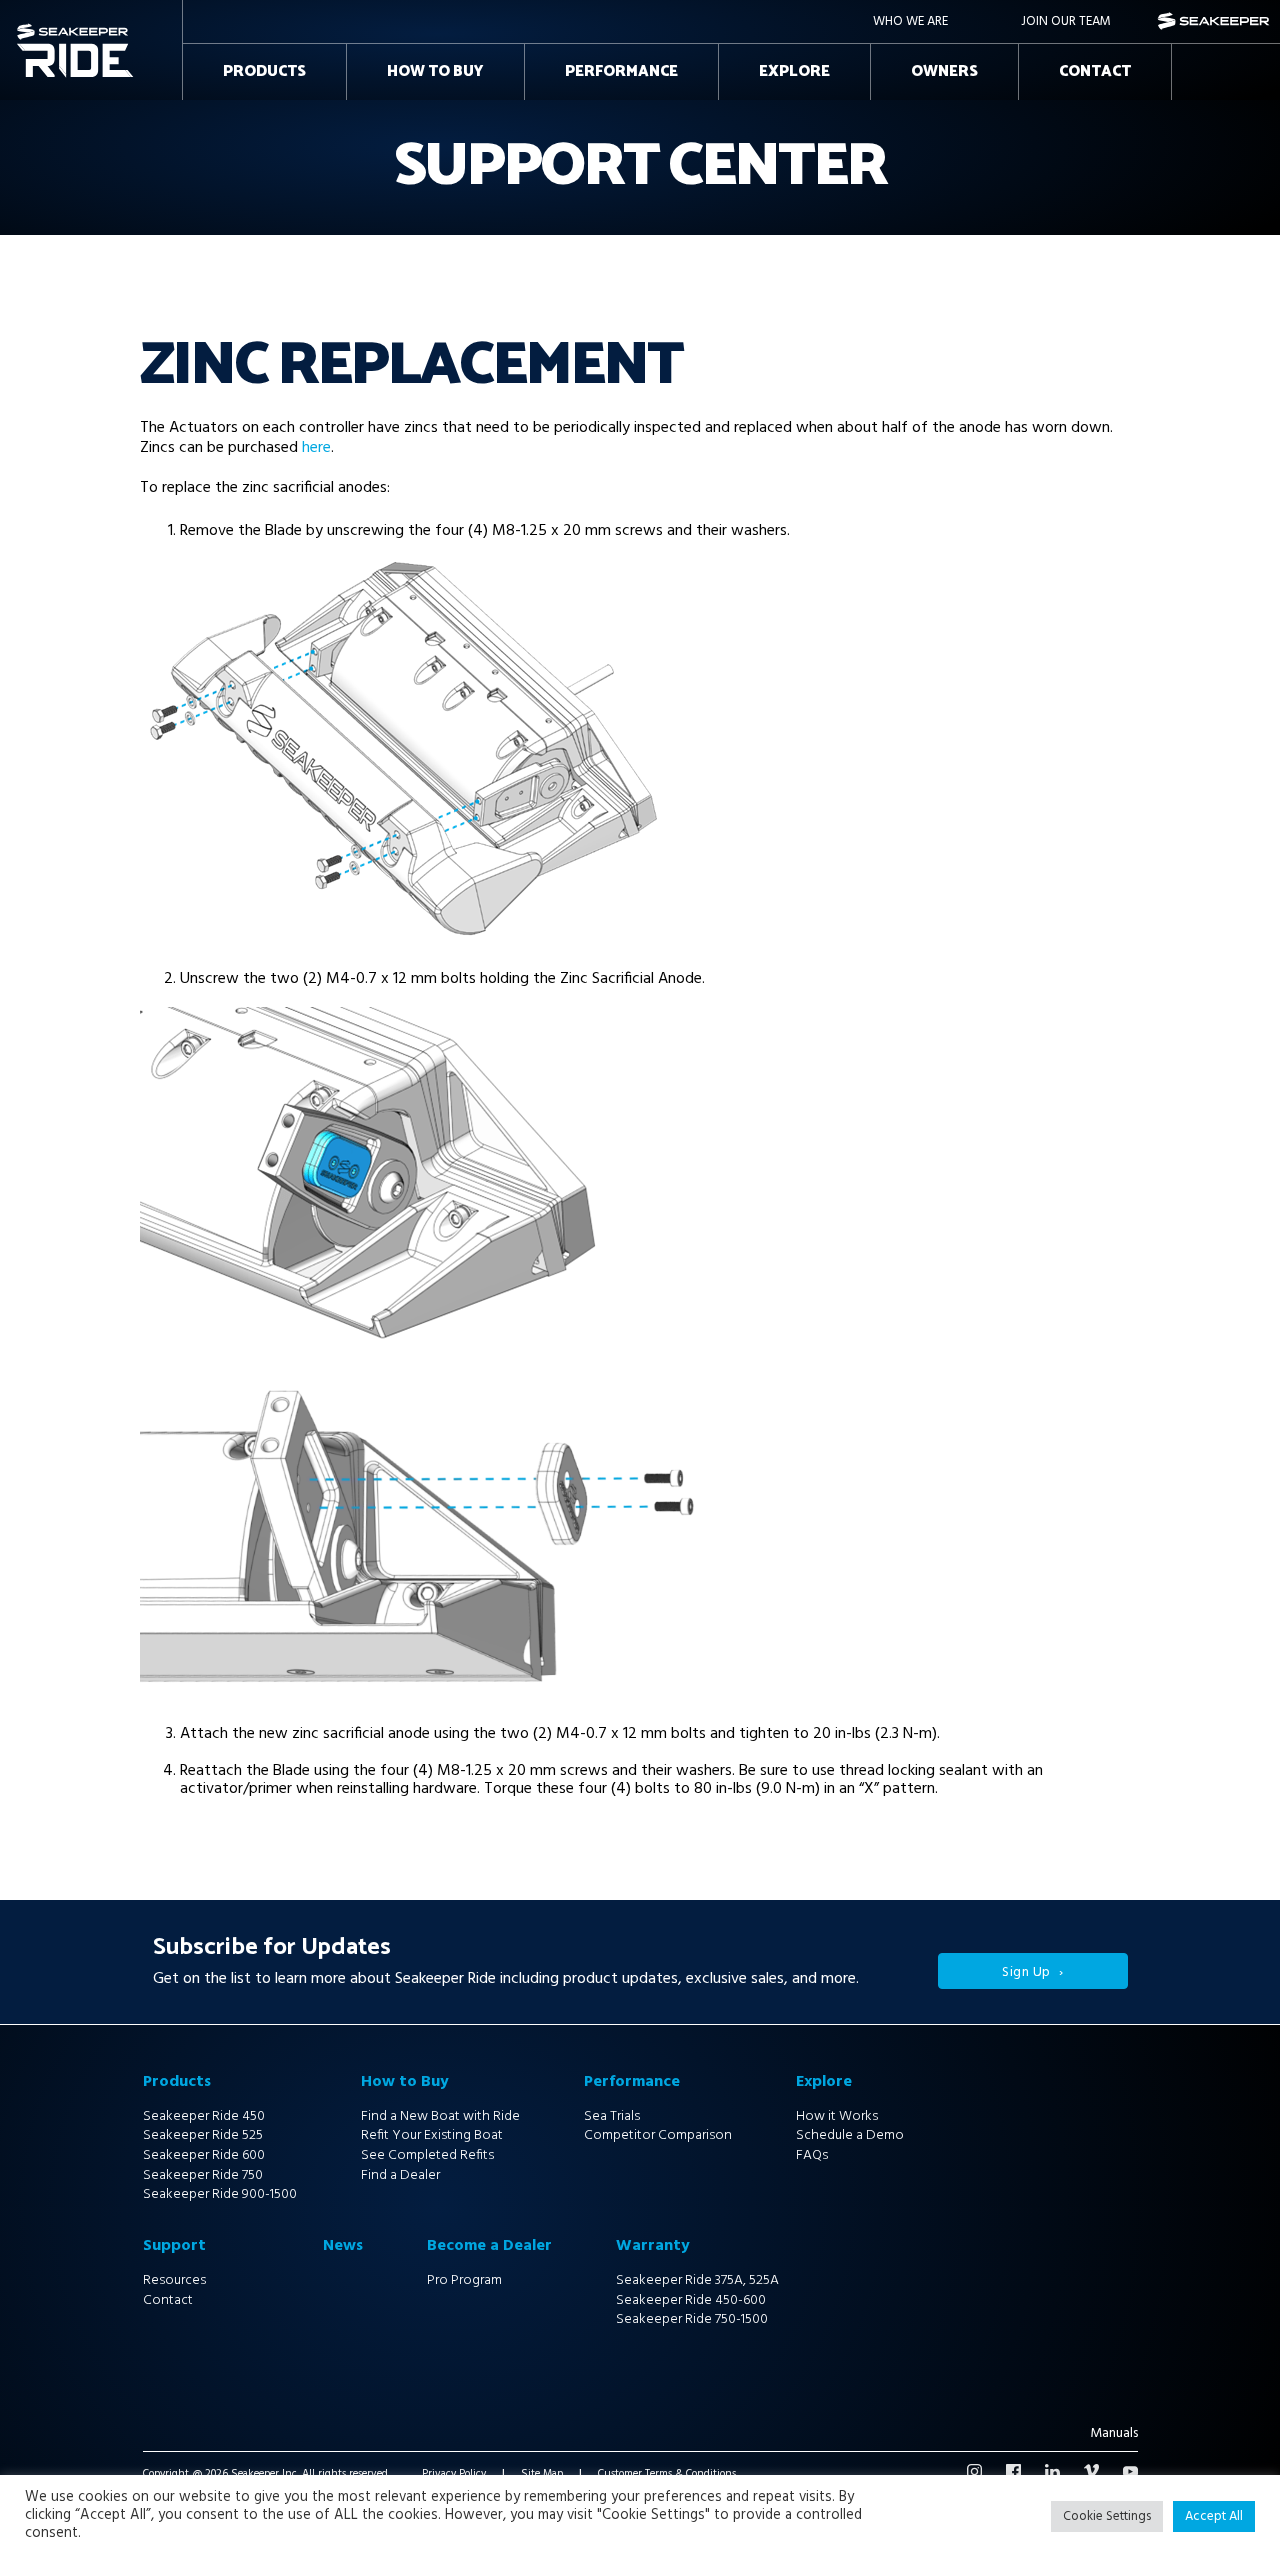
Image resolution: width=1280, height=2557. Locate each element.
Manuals (1114, 2434)
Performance (621, 71)
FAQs (812, 2155)
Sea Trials (612, 2116)
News (343, 2246)
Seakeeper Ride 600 (204, 2155)
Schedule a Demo (850, 2135)
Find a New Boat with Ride (440, 2116)
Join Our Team (1066, 21)
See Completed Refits (427, 2155)
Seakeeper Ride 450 (204, 2116)
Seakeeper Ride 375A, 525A (697, 2280)
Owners (944, 71)
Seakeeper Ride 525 (203, 2135)
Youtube (1130, 2471)
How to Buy (435, 71)
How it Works (837, 2116)
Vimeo (1091, 2471)
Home (36, 29)
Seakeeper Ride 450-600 (691, 2300)
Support (174, 2246)
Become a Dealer (489, 2246)
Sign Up (1026, 1972)
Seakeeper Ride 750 (203, 2175)
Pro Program (464, 2280)
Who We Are (910, 21)
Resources (174, 2280)
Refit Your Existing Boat (432, 2135)
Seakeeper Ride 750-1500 (692, 2319)
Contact (1095, 71)
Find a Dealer (400, 2175)
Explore (794, 71)
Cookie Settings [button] (1107, 2516)
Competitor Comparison (658, 2135)
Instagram (974, 2471)
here (316, 448)
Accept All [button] (1214, 2516)
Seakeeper (1214, 21)
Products (264, 71)
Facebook (1013, 2471)
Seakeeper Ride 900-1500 (220, 2194)
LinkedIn (1052, 2471)
